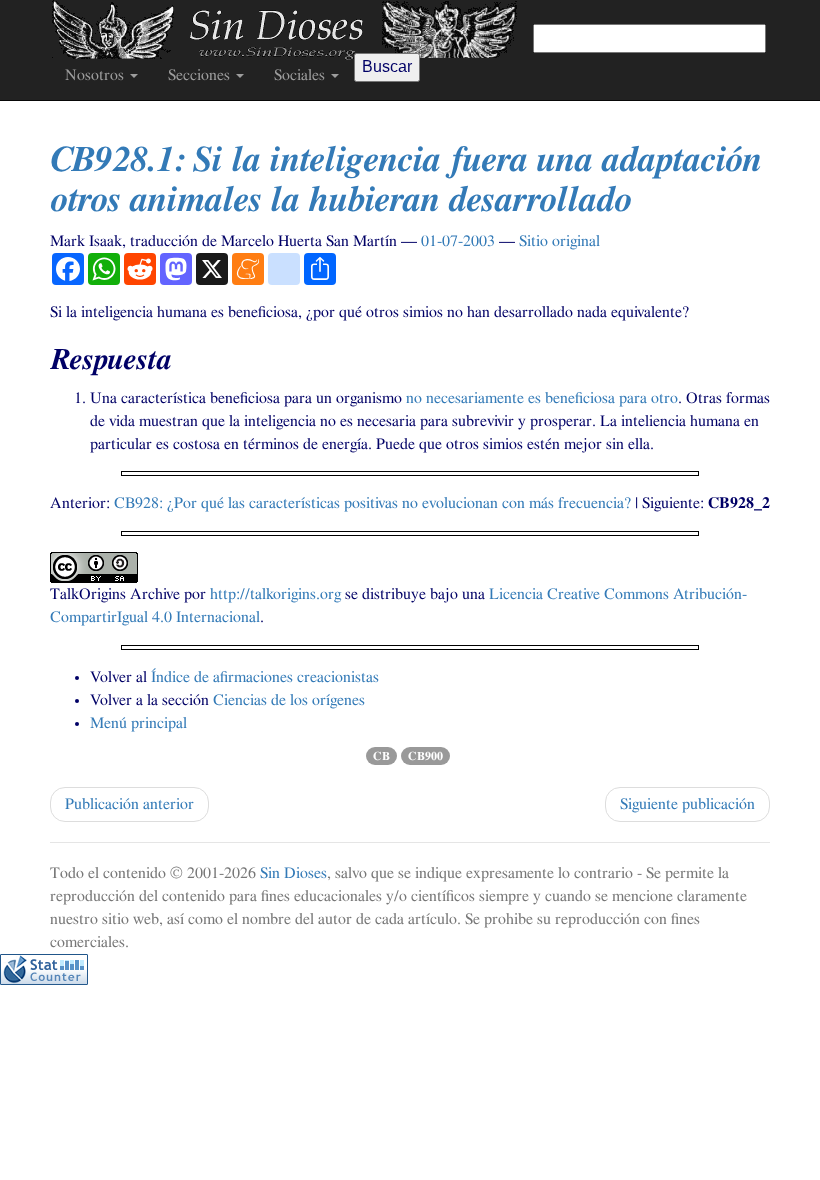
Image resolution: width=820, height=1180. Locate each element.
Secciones (201, 75)
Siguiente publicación (687, 804)
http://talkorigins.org (275, 594)
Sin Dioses (293, 873)
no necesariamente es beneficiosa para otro (542, 398)
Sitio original (559, 241)
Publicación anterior (129, 804)
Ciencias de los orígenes (289, 700)
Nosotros (96, 75)
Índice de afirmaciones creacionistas (265, 677)
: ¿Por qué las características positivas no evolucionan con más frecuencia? (372, 503)
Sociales (301, 75)
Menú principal (138, 723)
